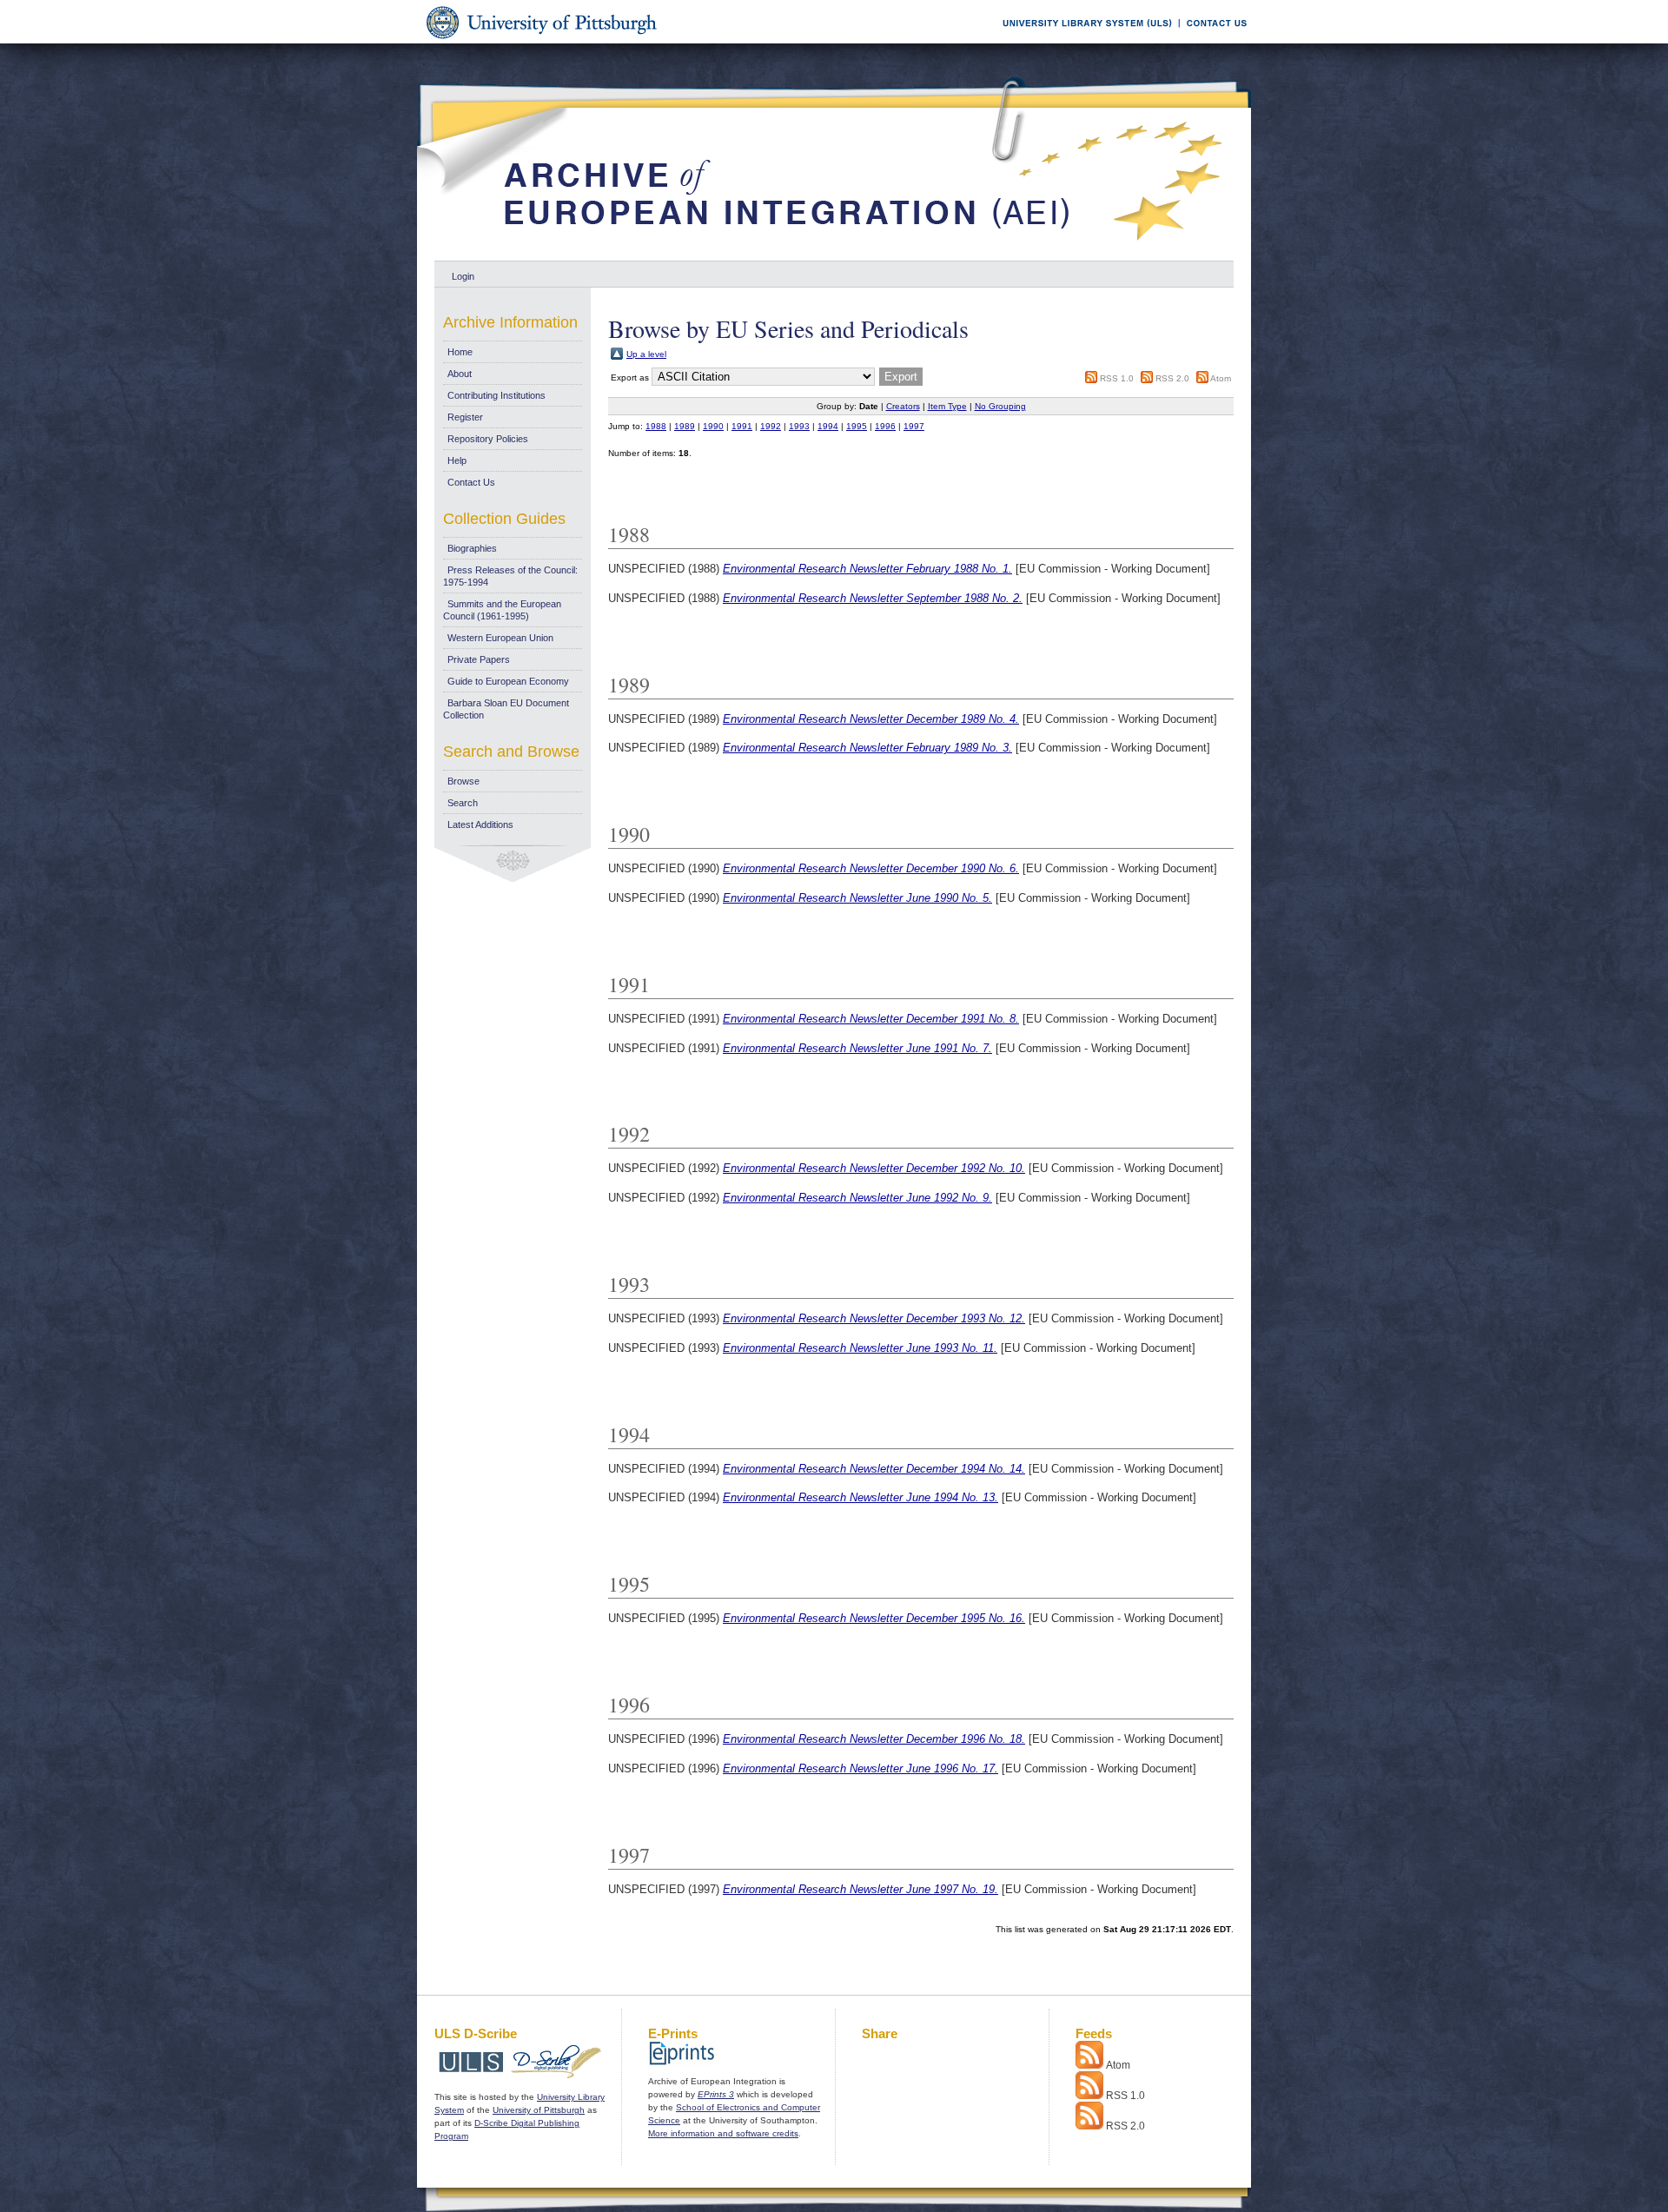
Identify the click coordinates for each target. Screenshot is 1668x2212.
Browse (463, 781)
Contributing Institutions (496, 395)
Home (460, 352)
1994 (828, 426)
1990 (713, 426)
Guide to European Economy (508, 681)
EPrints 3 (716, 2094)
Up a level (646, 354)
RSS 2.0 (1172, 378)
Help (457, 460)
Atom (1221, 378)
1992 (771, 426)
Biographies (472, 548)
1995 (857, 426)
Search (463, 803)
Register (465, 417)
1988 (656, 426)
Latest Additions (480, 825)
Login (463, 276)
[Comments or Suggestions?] (1213, 40)
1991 (742, 426)
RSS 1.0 (1117, 378)
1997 (914, 426)
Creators (903, 406)
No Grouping (1000, 406)
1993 (799, 426)
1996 (885, 426)
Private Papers (479, 659)
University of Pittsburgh (539, 2110)
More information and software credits (723, 2133)
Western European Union (500, 638)
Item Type (947, 406)
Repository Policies (488, 439)
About (460, 374)
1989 (685, 426)
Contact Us (471, 482)
